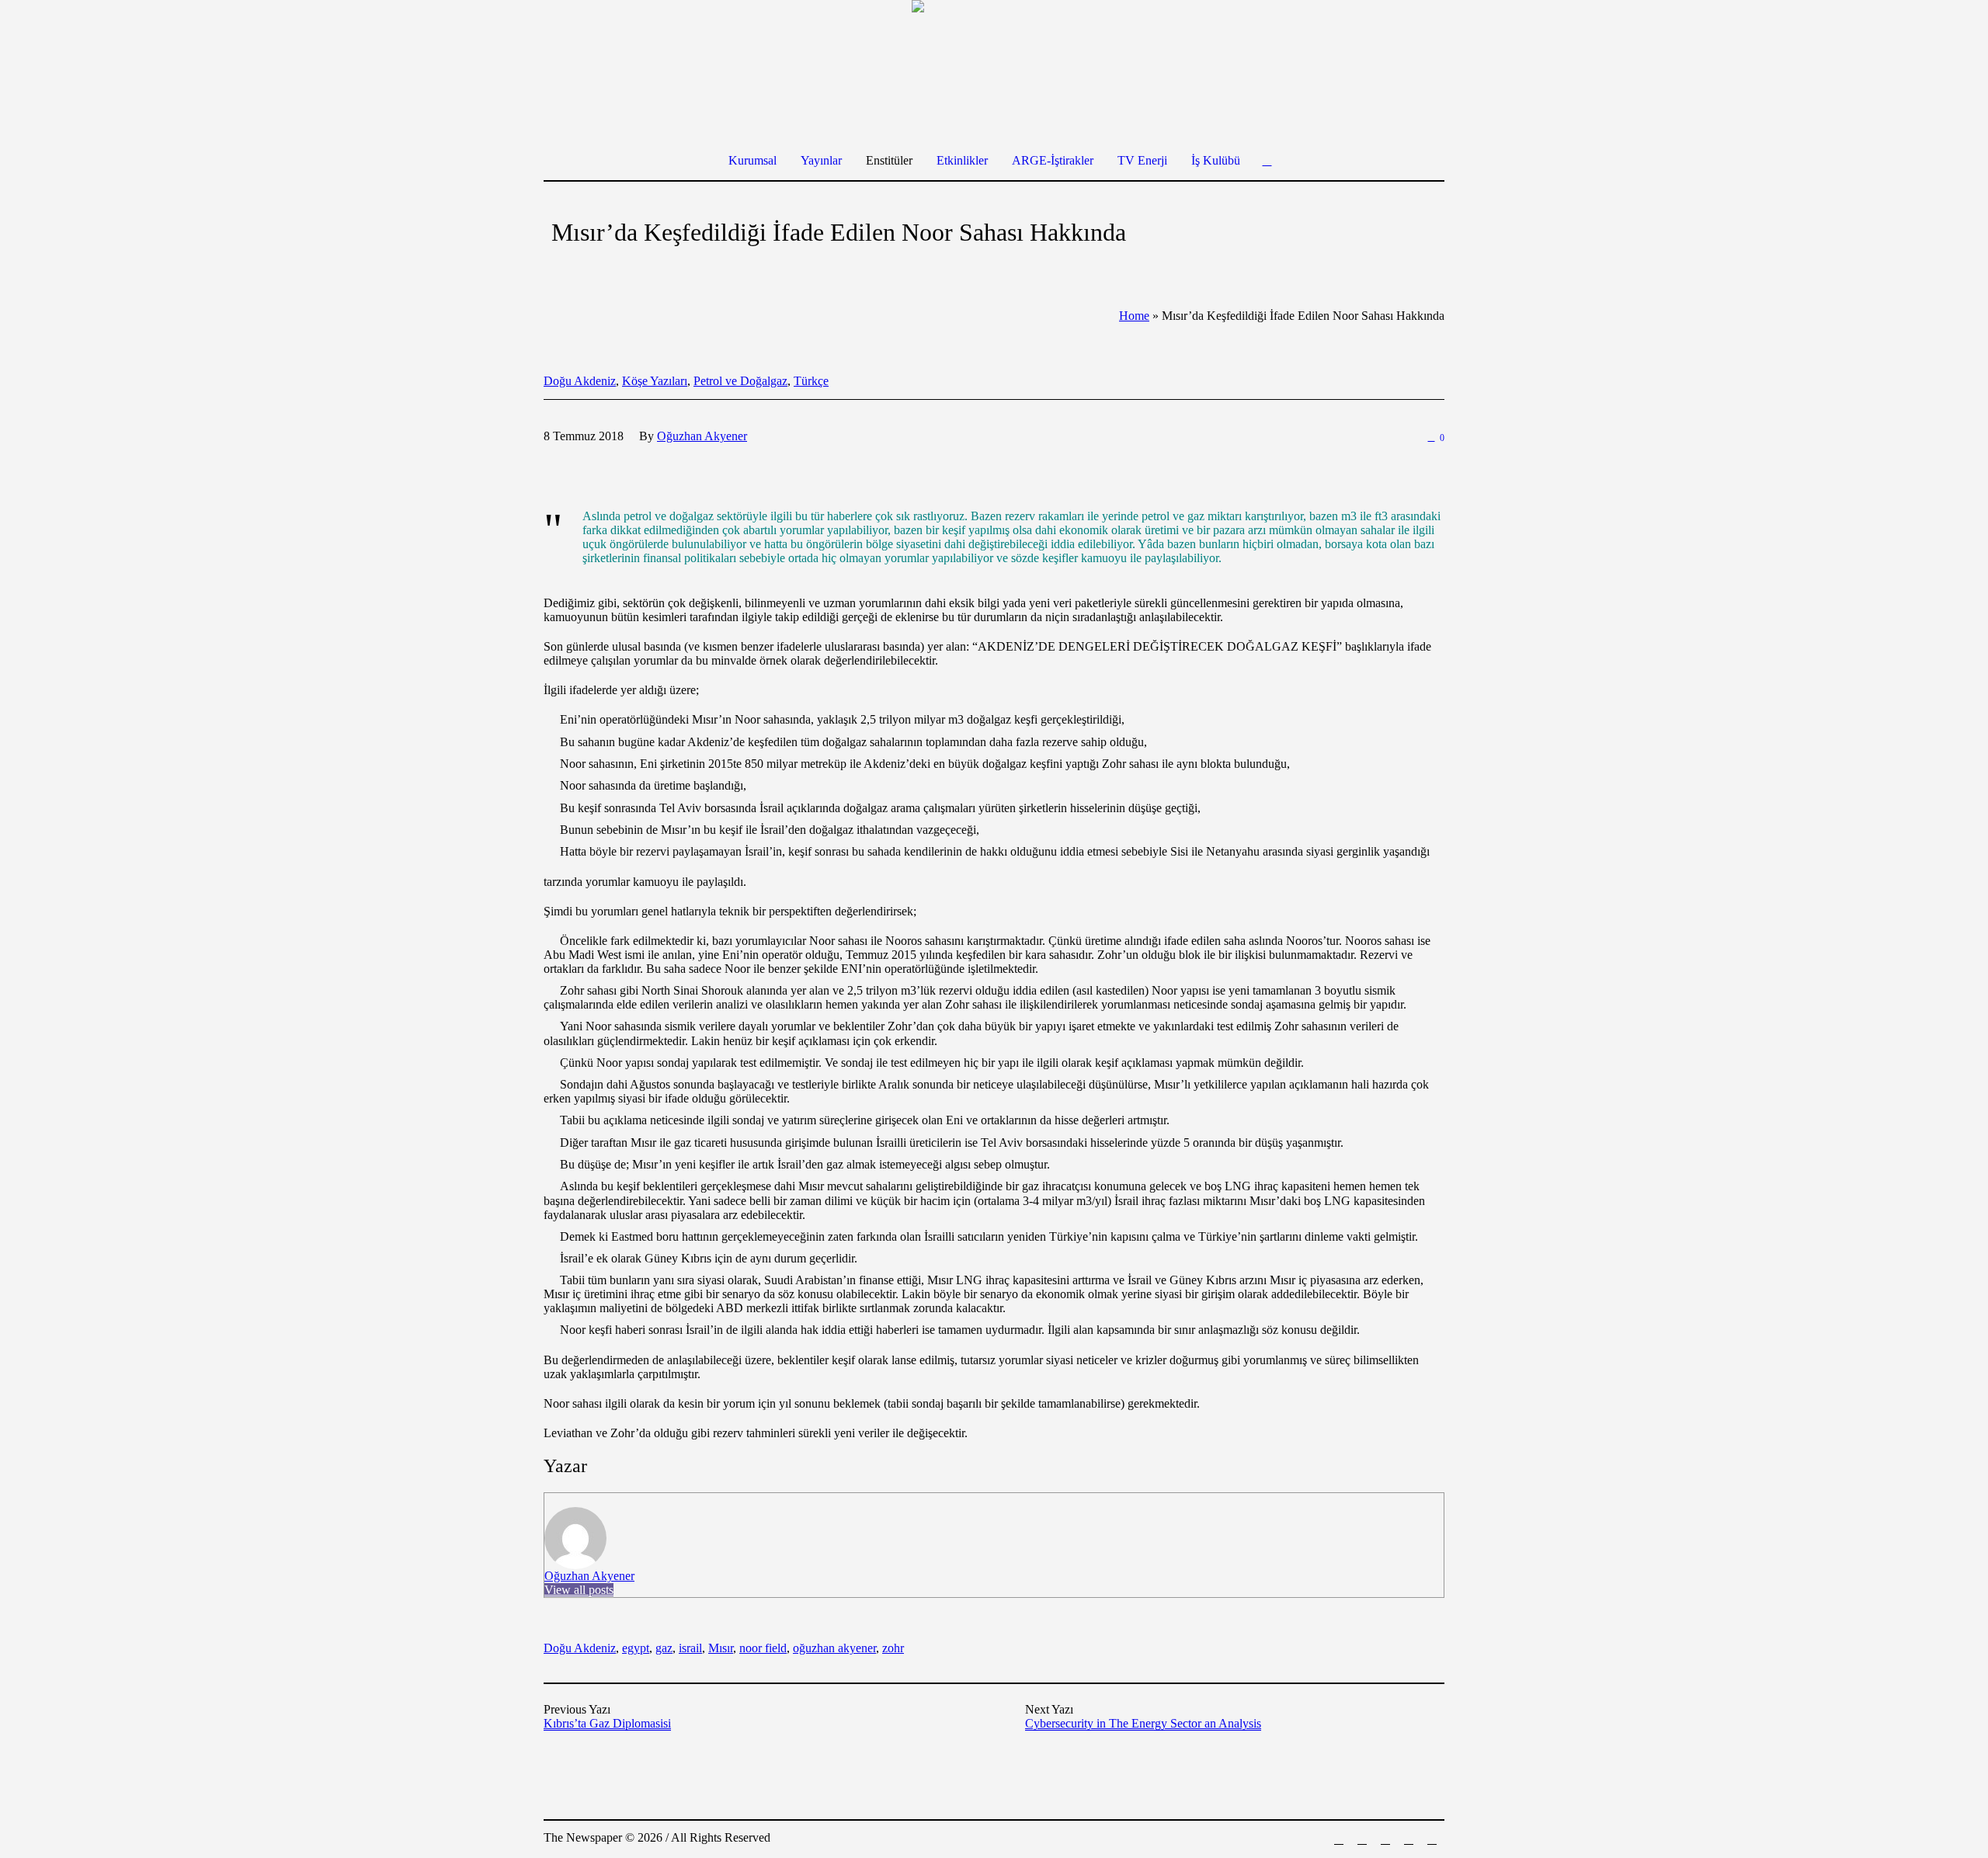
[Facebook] (1339, 1839)
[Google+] (1362, 1839)
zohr (893, 1648)
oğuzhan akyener (834, 1648)
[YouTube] (1432, 1839)
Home (1134, 316)
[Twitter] (1409, 1839)
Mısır (721, 1648)
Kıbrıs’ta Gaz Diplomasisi (607, 1723)
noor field (763, 1648)
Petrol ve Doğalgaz (740, 381)
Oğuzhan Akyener (589, 1576)
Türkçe (811, 381)
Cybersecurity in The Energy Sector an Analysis (1143, 1723)
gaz (664, 1648)
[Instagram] (1385, 1839)
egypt (636, 1648)
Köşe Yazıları (655, 381)
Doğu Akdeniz (580, 381)
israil (690, 1648)
